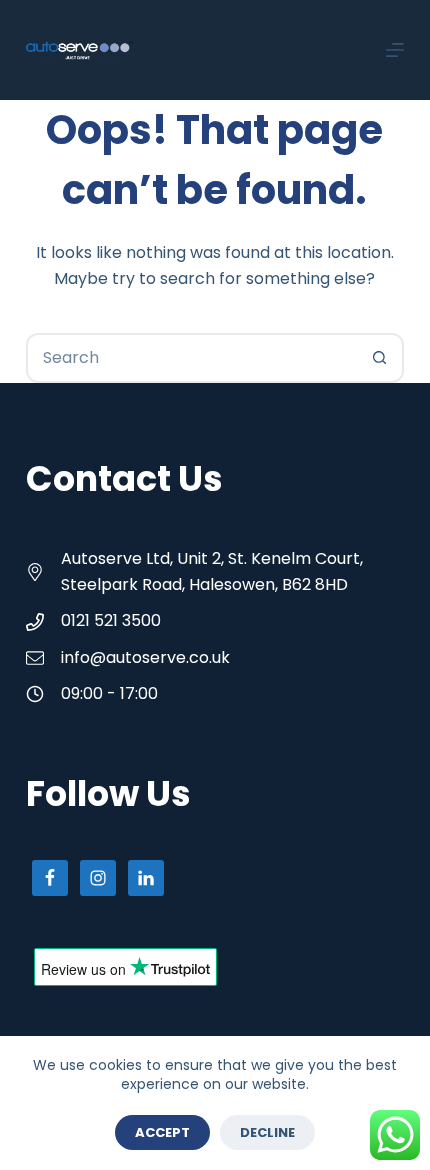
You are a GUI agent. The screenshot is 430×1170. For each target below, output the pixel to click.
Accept (162, 1132)
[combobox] (192, 358)
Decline (267, 1132)
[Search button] (379, 358)
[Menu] (395, 50)
